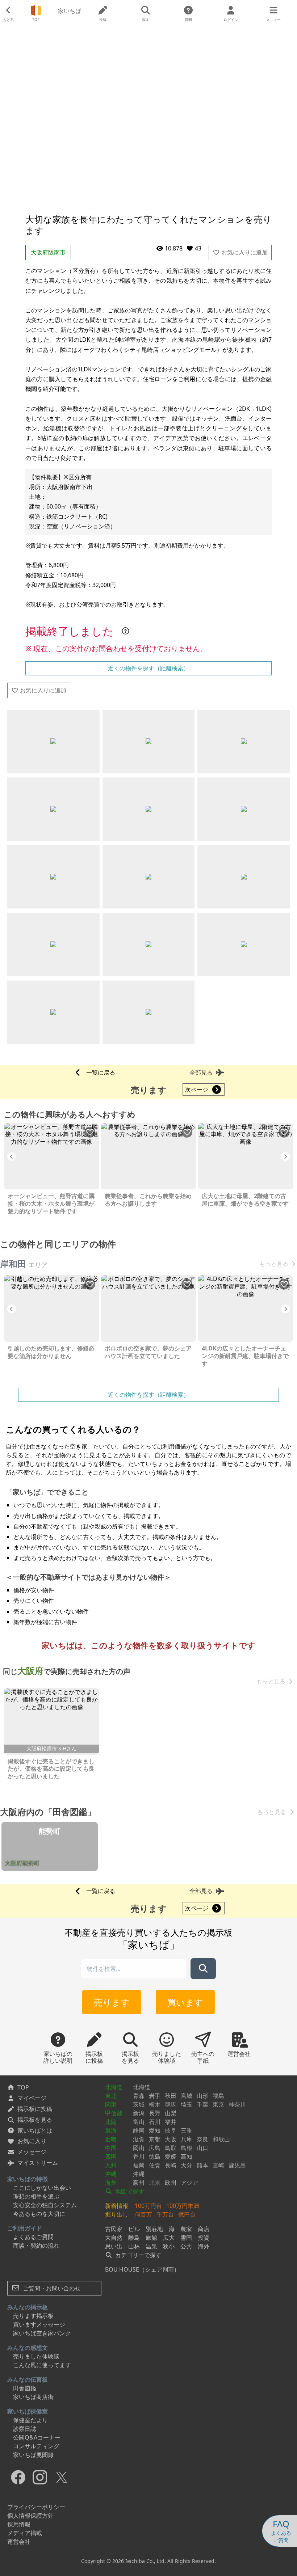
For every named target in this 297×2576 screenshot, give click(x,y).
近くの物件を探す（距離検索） (148, 668)
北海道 (114, 2087)
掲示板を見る (35, 2120)
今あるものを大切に (39, 2214)
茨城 (139, 2104)
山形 (202, 2096)
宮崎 (218, 2165)
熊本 (202, 2165)
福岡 (139, 2165)
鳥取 (171, 2148)
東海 (111, 2130)
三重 (187, 2130)
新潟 (139, 2113)
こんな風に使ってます (42, 2365)
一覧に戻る (101, 1072)
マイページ (32, 2098)
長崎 (171, 2165)
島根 (187, 2148)
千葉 (202, 2104)
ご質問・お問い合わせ (51, 2288)
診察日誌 (25, 2429)
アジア (189, 2183)
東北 (111, 2096)
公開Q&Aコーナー (37, 2437)
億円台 (187, 2214)
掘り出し (117, 2214)
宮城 (187, 2096)
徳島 (155, 2156)
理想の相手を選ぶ (36, 2196)
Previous (12, 1156)
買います (185, 2002)
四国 (111, 2156)
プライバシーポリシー (36, 2507)
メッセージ (32, 2152)
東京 (218, 2104)
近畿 (111, 2139)
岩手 (155, 2096)
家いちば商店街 (33, 2397)
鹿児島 (237, 2165)
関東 (111, 2104)
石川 (155, 2122)
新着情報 (117, 2206)
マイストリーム (38, 2163)
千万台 (165, 2214)
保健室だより (30, 2420)
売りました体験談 (36, 2356)
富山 (139, 2122)
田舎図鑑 (25, 2388)
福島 (218, 2096)
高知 (187, 2156)
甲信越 (114, 2113)
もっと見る (274, 1264)
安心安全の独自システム (45, 2205)
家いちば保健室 (28, 2411)
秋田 (171, 2096)
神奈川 (237, 2104)
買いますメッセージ (39, 2324)
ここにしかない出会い (42, 2188)
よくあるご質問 (33, 2237)
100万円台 (148, 2206)
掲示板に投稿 (35, 2109)
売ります (112, 2002)
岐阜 (171, 2130)
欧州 (171, 2183)
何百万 (143, 2214)
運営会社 (19, 2542)
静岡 (139, 2130)
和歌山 (221, 2139)
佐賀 (155, 2165)
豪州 (139, 2183)
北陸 (111, 2122)
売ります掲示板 (33, 2316)
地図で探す (129, 2191)
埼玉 (187, 2104)
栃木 (155, 2104)
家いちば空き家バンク (42, 2333)
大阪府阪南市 (48, 252)
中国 (111, 2148)
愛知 (155, 2130)
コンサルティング (36, 2446)
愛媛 (171, 2156)
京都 (155, 2139)
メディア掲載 (25, 2533)
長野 (155, 2113)
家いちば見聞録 (33, 2455)
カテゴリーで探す (138, 2255)
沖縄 (111, 2174)
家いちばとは (35, 2130)
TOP (23, 2087)
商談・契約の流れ (36, 2246)
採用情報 (19, 2524)
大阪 (171, 2139)
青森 (139, 2096)
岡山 (139, 2148)
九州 (111, 2165)
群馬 (171, 2104)
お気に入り (32, 2141)
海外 (111, 2183)
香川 (139, 2156)
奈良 (202, 2139)
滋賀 (139, 2139)
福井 (171, 2122)
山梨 (171, 2113)
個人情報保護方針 (30, 2516)
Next (285, 1156)
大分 (187, 2165)
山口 (202, 2148)
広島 (155, 2148)
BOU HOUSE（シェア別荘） (142, 2269)
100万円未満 (183, 2206)
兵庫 (187, 2139)
